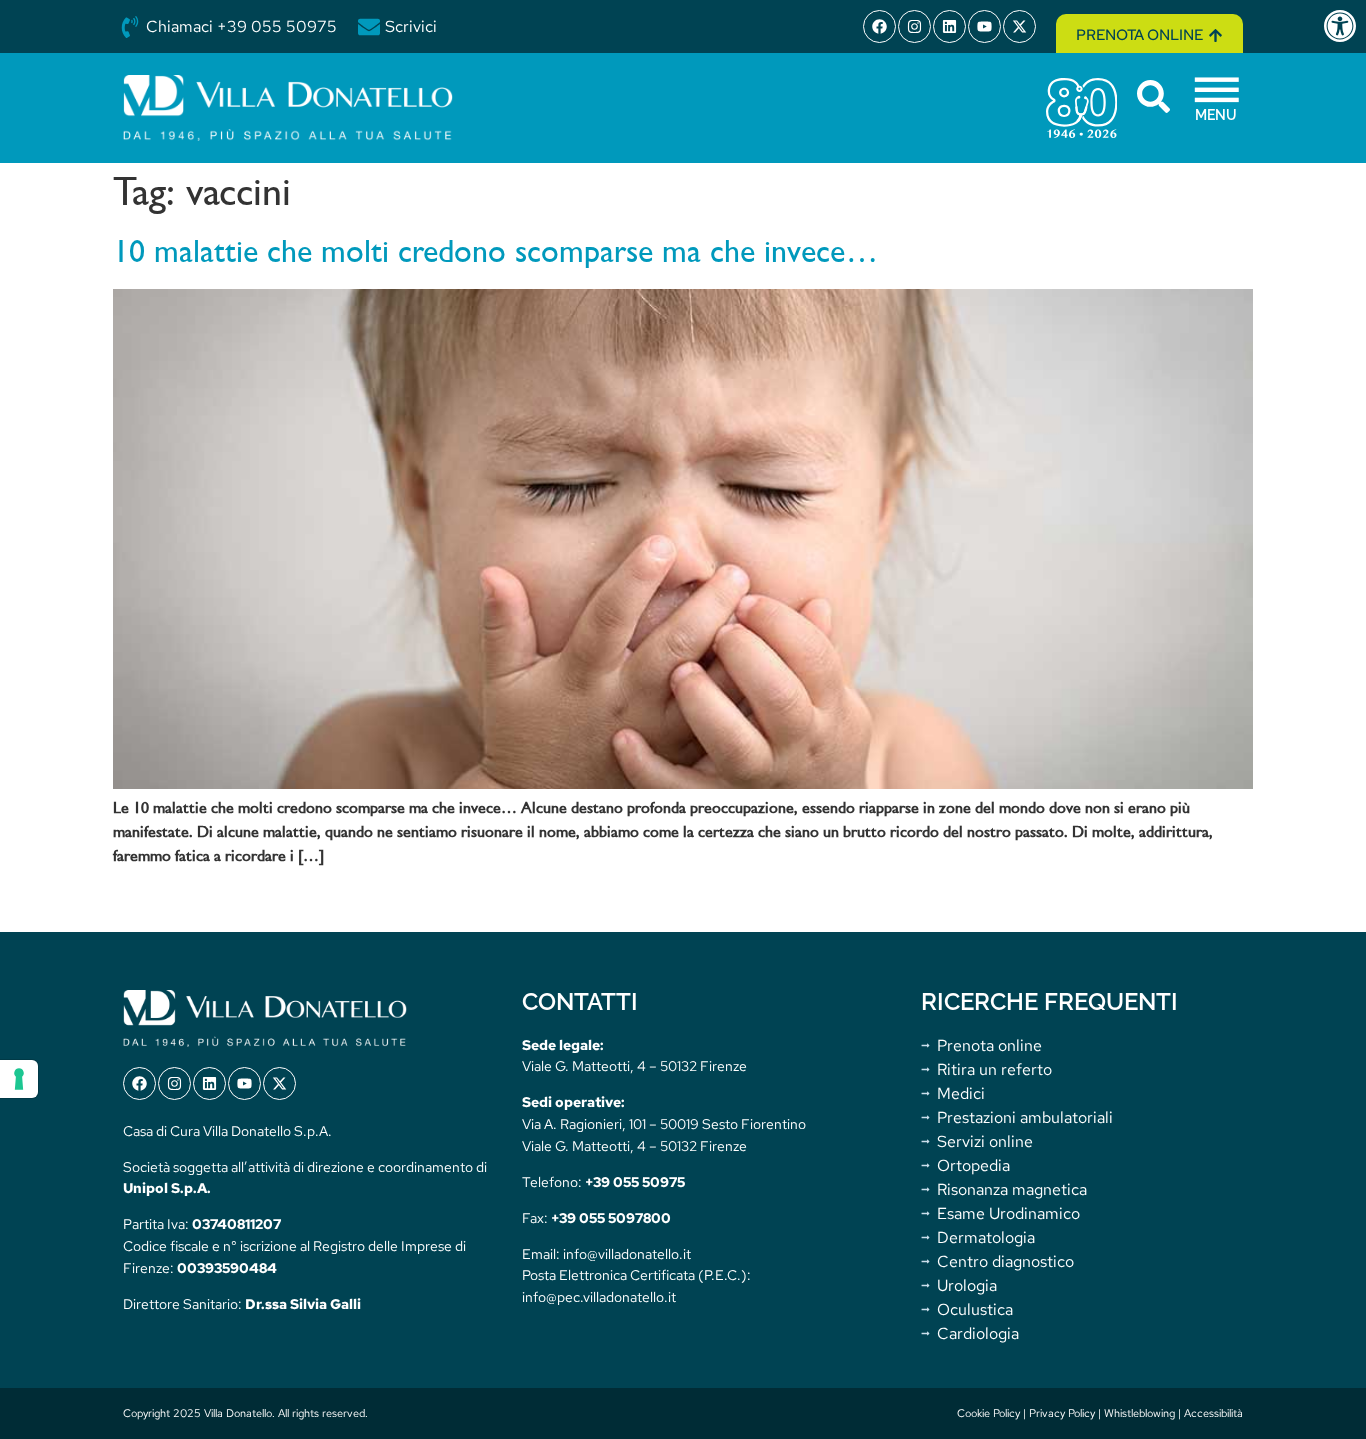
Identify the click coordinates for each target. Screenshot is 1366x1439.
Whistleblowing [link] (1139, 1413)
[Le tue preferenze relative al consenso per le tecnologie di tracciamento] (19, 1079)
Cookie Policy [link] (988, 1413)
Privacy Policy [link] (1062, 1413)
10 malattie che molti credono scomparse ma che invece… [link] (495, 254)
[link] (1344, 26)
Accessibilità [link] (1213, 1413)
